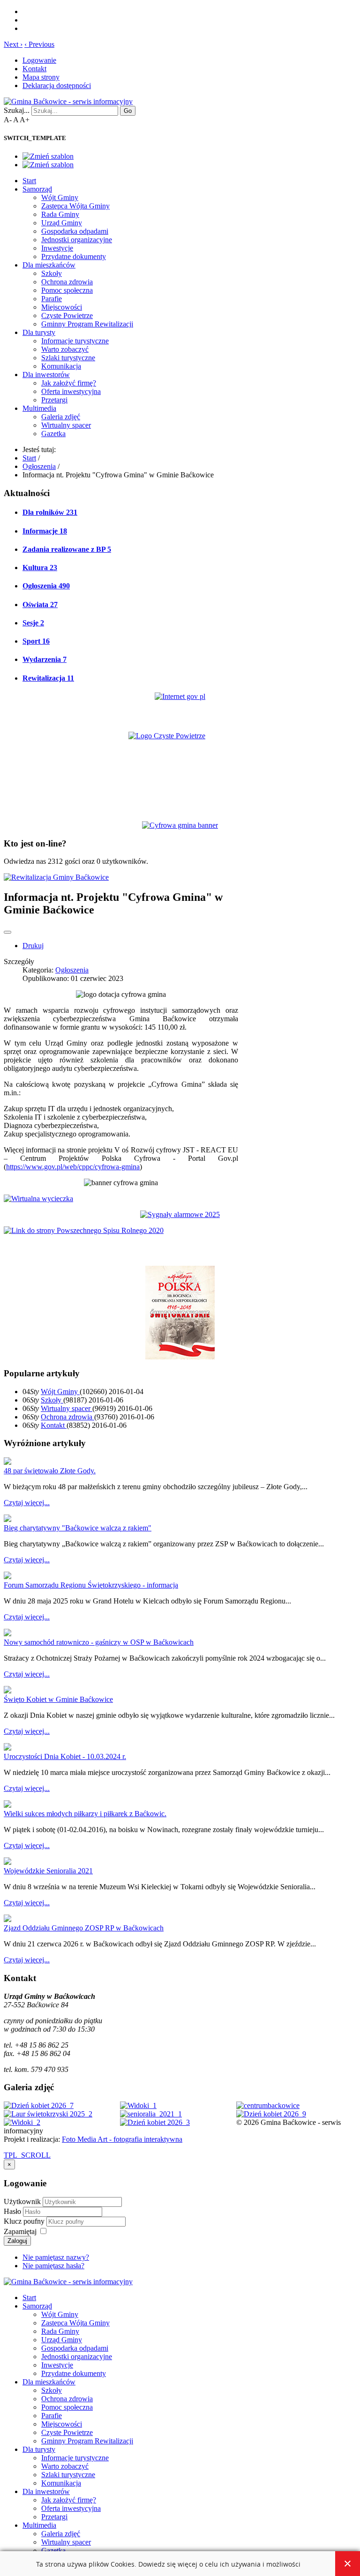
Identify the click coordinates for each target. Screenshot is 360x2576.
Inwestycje (57, 248)
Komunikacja (61, 366)
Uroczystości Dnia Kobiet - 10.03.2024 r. (65, 1756)
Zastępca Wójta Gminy (75, 206)
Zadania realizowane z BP (67, 549)
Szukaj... (17, 110)
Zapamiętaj (20, 2231)
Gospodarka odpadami (75, 231)
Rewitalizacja (48, 678)
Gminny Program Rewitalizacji (87, 324)
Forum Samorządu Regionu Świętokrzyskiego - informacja (91, 1585)
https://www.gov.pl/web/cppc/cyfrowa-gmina (73, 1167)
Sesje (33, 623)
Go (128, 111)
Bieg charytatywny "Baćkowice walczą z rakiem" (78, 1528)
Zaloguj (17, 2241)
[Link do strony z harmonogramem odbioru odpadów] (84, 1230)
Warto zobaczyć (65, 349)
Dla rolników (50, 512)
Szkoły (52, 273)
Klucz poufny (25, 2221)
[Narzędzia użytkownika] (7, 932)
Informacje (45, 531)
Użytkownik (22, 2201)
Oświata (40, 605)
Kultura (40, 568)
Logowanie (39, 60)
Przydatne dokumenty (74, 256)
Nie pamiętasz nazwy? (56, 2257)
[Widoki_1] (138, 2105)
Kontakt (34, 69)
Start (29, 181)
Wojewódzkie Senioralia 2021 (48, 1871)
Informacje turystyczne (75, 341)
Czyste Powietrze (67, 316)
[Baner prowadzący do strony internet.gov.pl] (180, 696)
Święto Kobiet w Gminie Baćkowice (58, 1699)
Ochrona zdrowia (67, 282)
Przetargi (54, 400)
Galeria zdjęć (61, 417)
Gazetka (53, 434)
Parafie (52, 299)
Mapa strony (41, 77)
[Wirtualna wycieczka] (38, 1199)
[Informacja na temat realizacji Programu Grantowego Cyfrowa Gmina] (180, 825)
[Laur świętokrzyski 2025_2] (48, 2114)
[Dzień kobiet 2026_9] (271, 2114)
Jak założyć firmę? (69, 383)
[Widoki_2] (22, 2122)
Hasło (13, 2211)
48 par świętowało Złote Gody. (50, 1471)
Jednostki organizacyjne (77, 240)
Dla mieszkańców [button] (49, 265)
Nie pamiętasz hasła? (53, 2266)
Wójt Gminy (60, 197)
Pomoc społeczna (67, 290)
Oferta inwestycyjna (71, 391)
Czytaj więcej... (27, 1503)
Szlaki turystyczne (68, 358)
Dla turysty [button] (39, 332)
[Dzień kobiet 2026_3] (155, 2122)
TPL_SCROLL (27, 2155)
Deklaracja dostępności (57, 85)
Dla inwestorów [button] (46, 375)
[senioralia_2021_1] (151, 2114)
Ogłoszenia (46, 586)
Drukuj (33, 946)
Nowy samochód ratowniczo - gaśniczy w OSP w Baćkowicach (99, 1642)
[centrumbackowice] (268, 2105)
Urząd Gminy (62, 223)
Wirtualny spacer (66, 425)
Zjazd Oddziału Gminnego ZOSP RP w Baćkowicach (84, 1928)
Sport (36, 641)
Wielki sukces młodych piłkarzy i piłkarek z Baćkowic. (85, 1814)
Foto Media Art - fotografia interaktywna (122, 2139)
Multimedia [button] (39, 408)
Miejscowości (62, 307)
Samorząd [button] (37, 189)
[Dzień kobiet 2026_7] (39, 2105)
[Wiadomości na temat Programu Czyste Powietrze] (180, 768)
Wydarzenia (45, 659)
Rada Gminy (60, 214)
